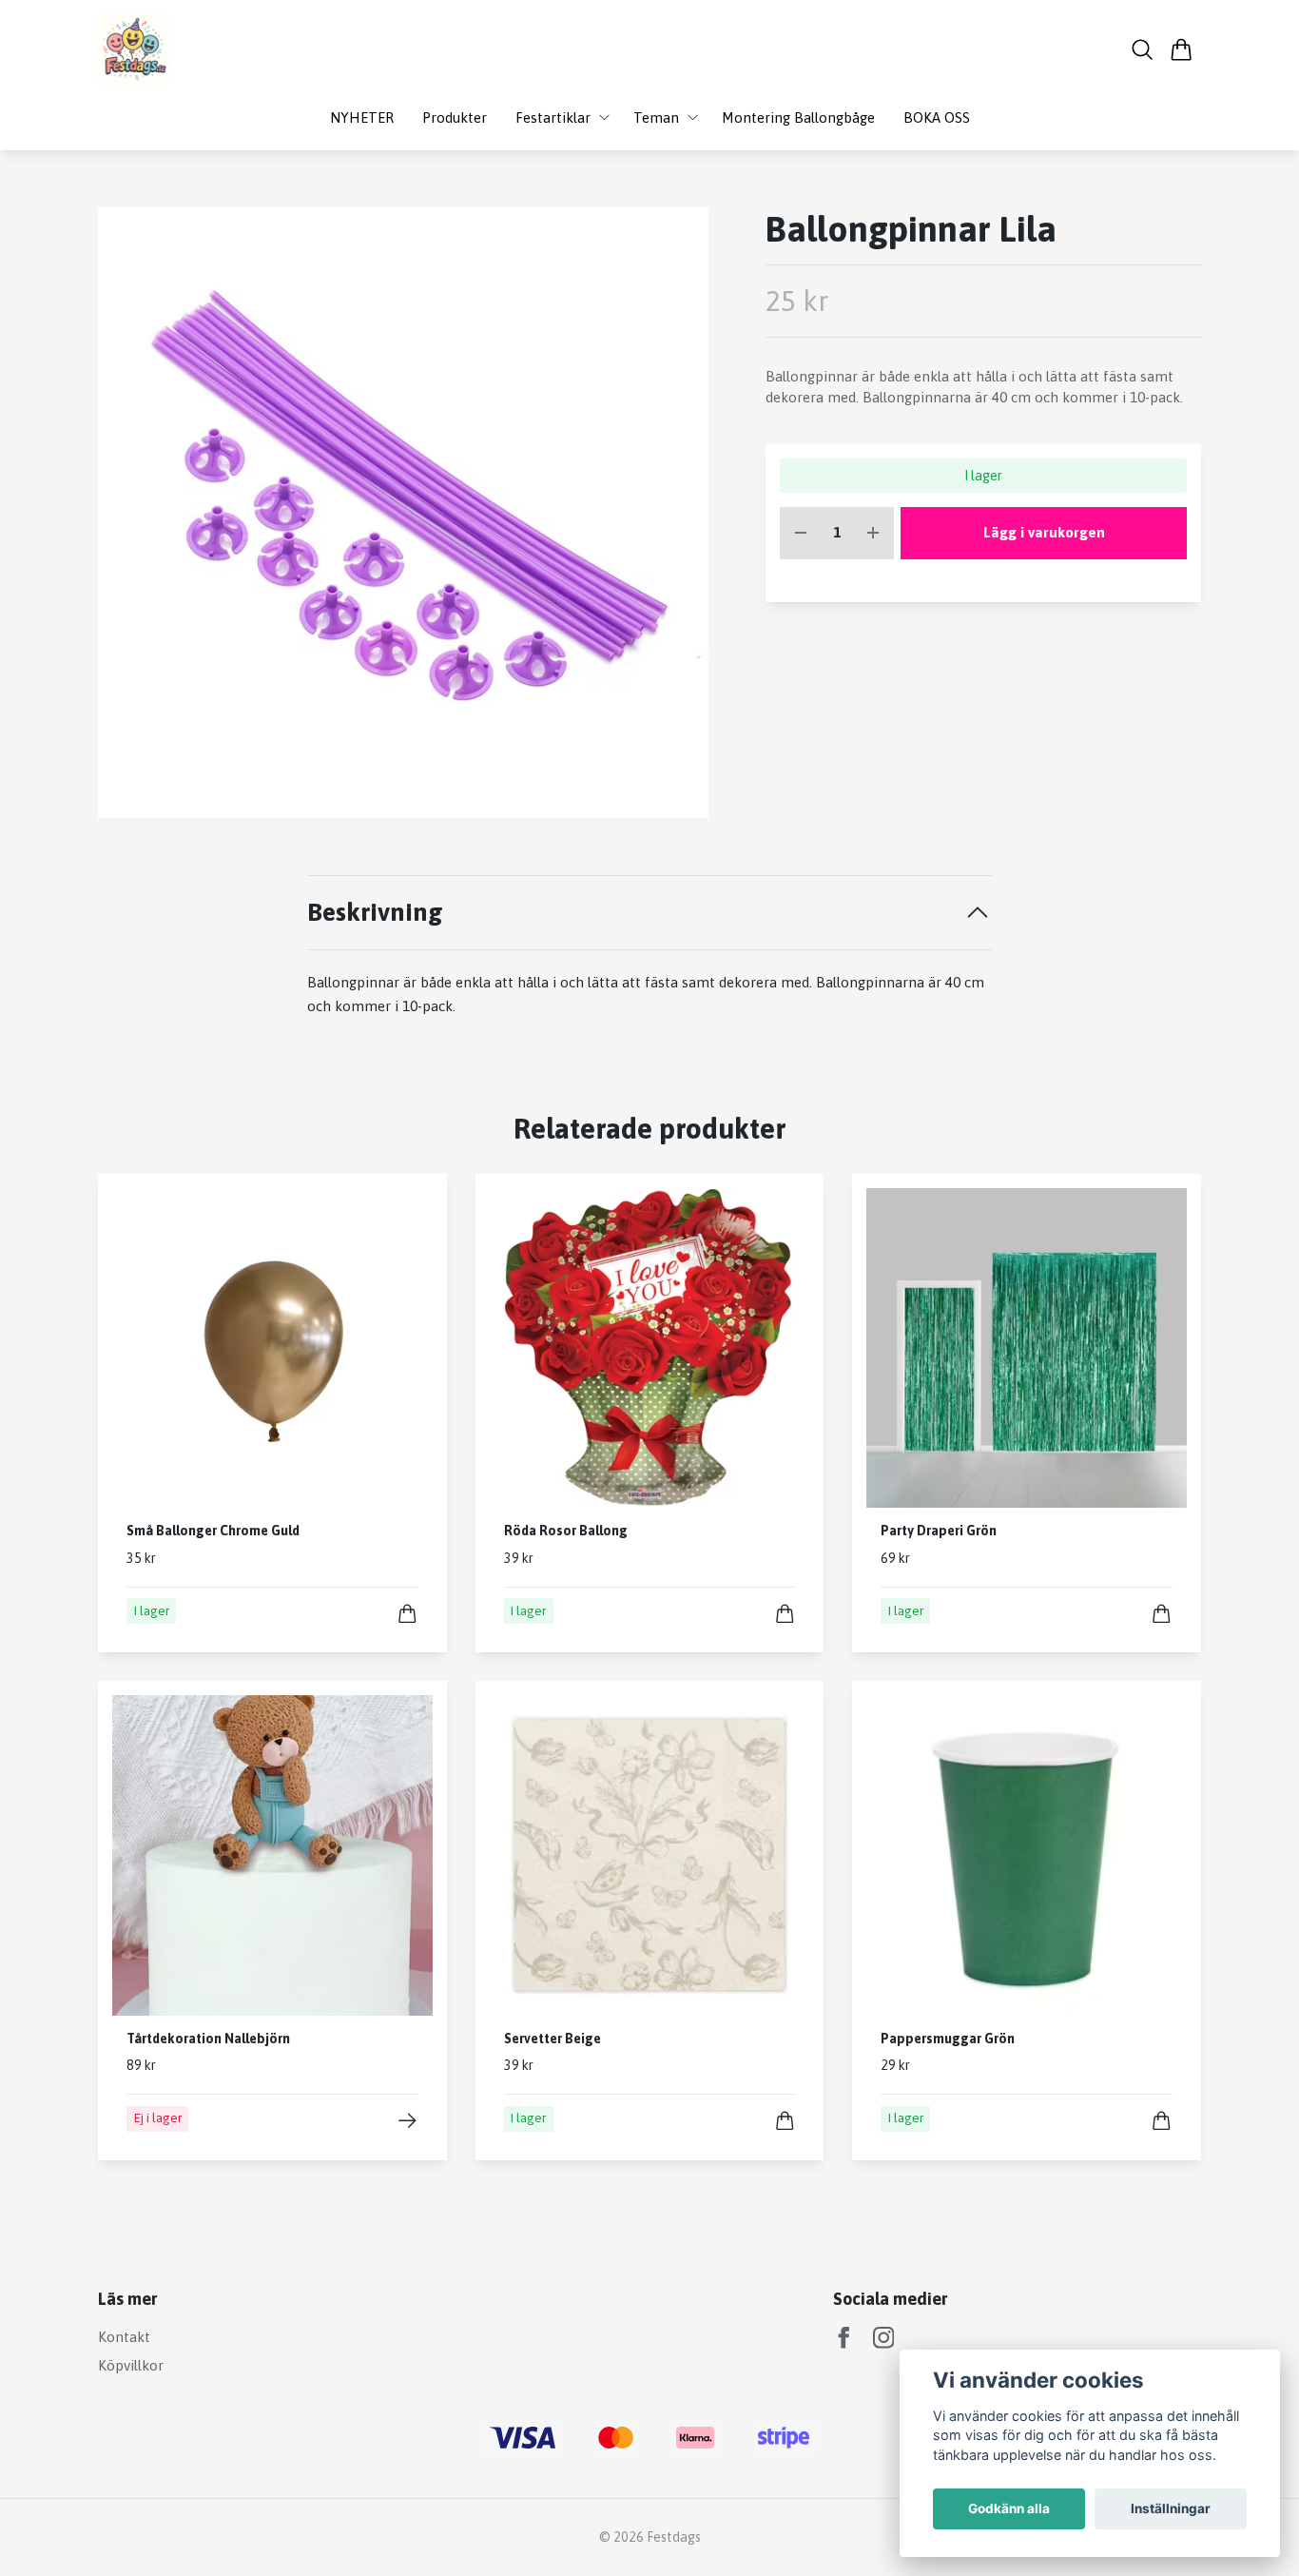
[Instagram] (884, 2338)
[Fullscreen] (403, 513)
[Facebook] (844, 2338)
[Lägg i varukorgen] (407, 1614)
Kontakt (124, 2337)
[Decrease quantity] (801, 533)
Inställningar (1171, 2508)
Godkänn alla (1009, 2508)
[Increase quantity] (873, 533)
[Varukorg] (1182, 49)
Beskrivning (375, 912)
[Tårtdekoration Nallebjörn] (407, 2121)
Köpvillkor (131, 2365)
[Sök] (1143, 49)
